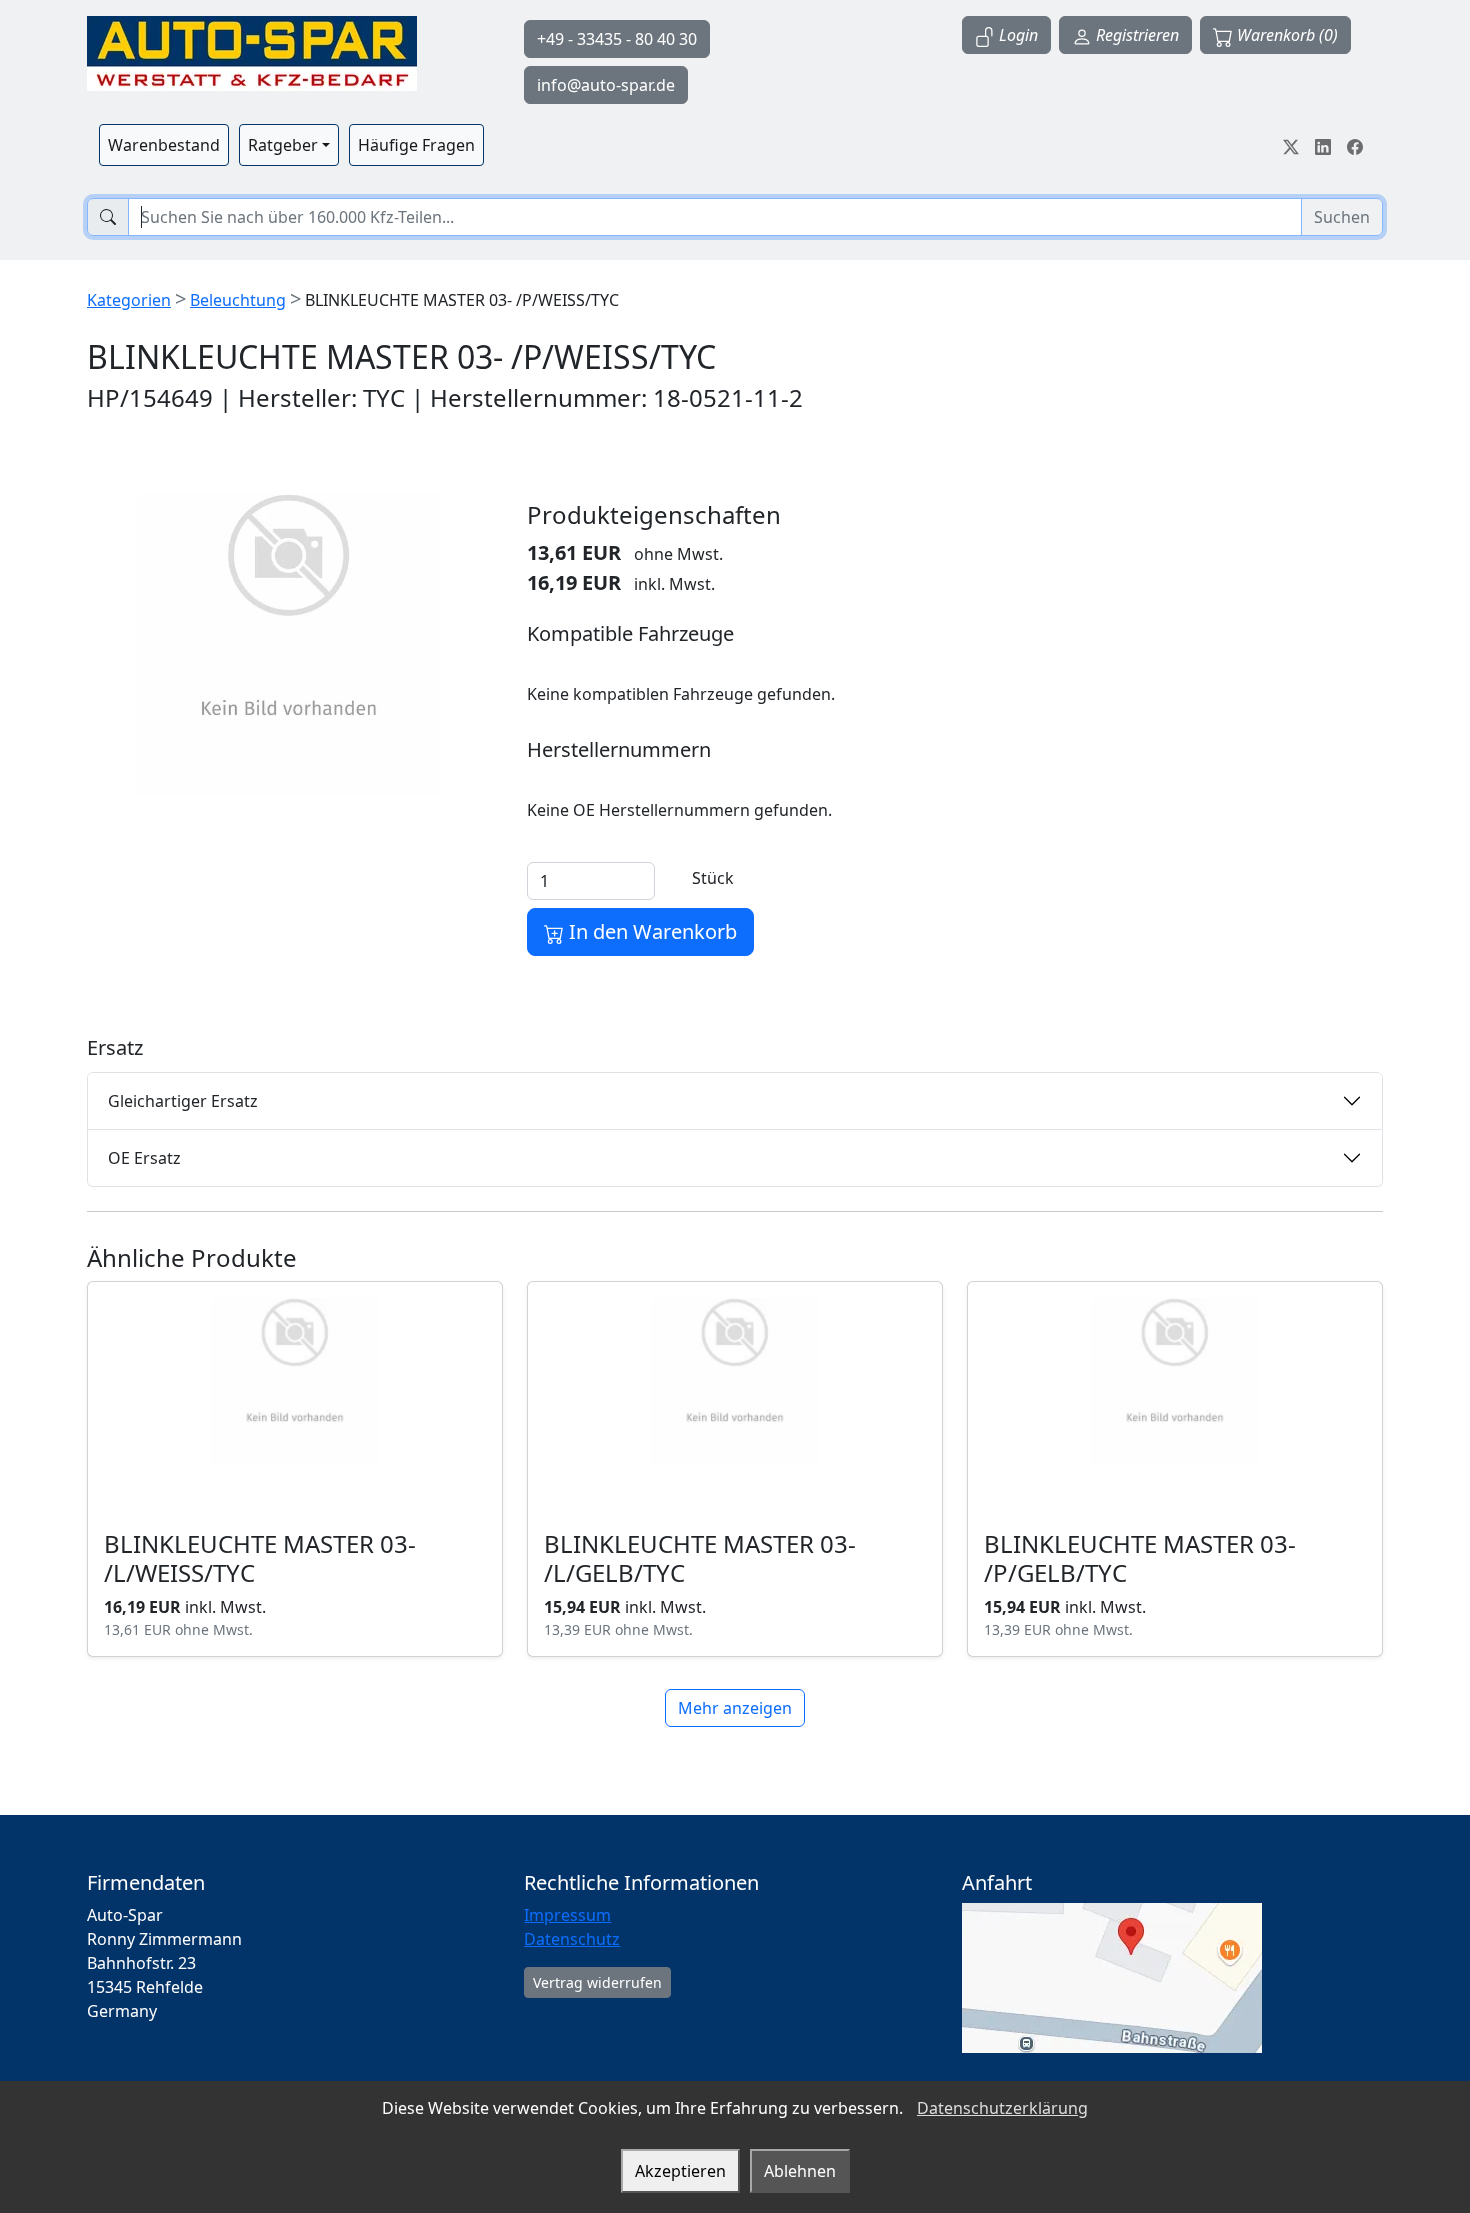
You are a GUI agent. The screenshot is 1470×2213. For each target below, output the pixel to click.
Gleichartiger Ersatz (183, 1101)
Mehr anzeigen (735, 1708)
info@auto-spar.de (606, 85)
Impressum (567, 1915)
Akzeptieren (680, 2171)
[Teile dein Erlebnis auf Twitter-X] (1291, 145)
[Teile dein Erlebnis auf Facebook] (1355, 145)
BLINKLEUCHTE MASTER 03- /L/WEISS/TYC (260, 1558)
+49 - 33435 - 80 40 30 (617, 39)
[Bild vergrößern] (289, 644)
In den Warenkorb (650, 931)
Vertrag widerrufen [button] (597, 1982)
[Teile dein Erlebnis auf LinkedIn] (1323, 145)
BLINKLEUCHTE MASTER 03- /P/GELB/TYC (1140, 1558)
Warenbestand (164, 145)
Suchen (1342, 217)
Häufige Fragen (416, 145)
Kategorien (129, 300)
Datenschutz (572, 1939)
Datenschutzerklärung (1002, 2108)
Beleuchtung (238, 300)
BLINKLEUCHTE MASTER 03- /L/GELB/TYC (700, 1558)
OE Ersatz (144, 1158)
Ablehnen (800, 2171)
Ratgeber (283, 145)
